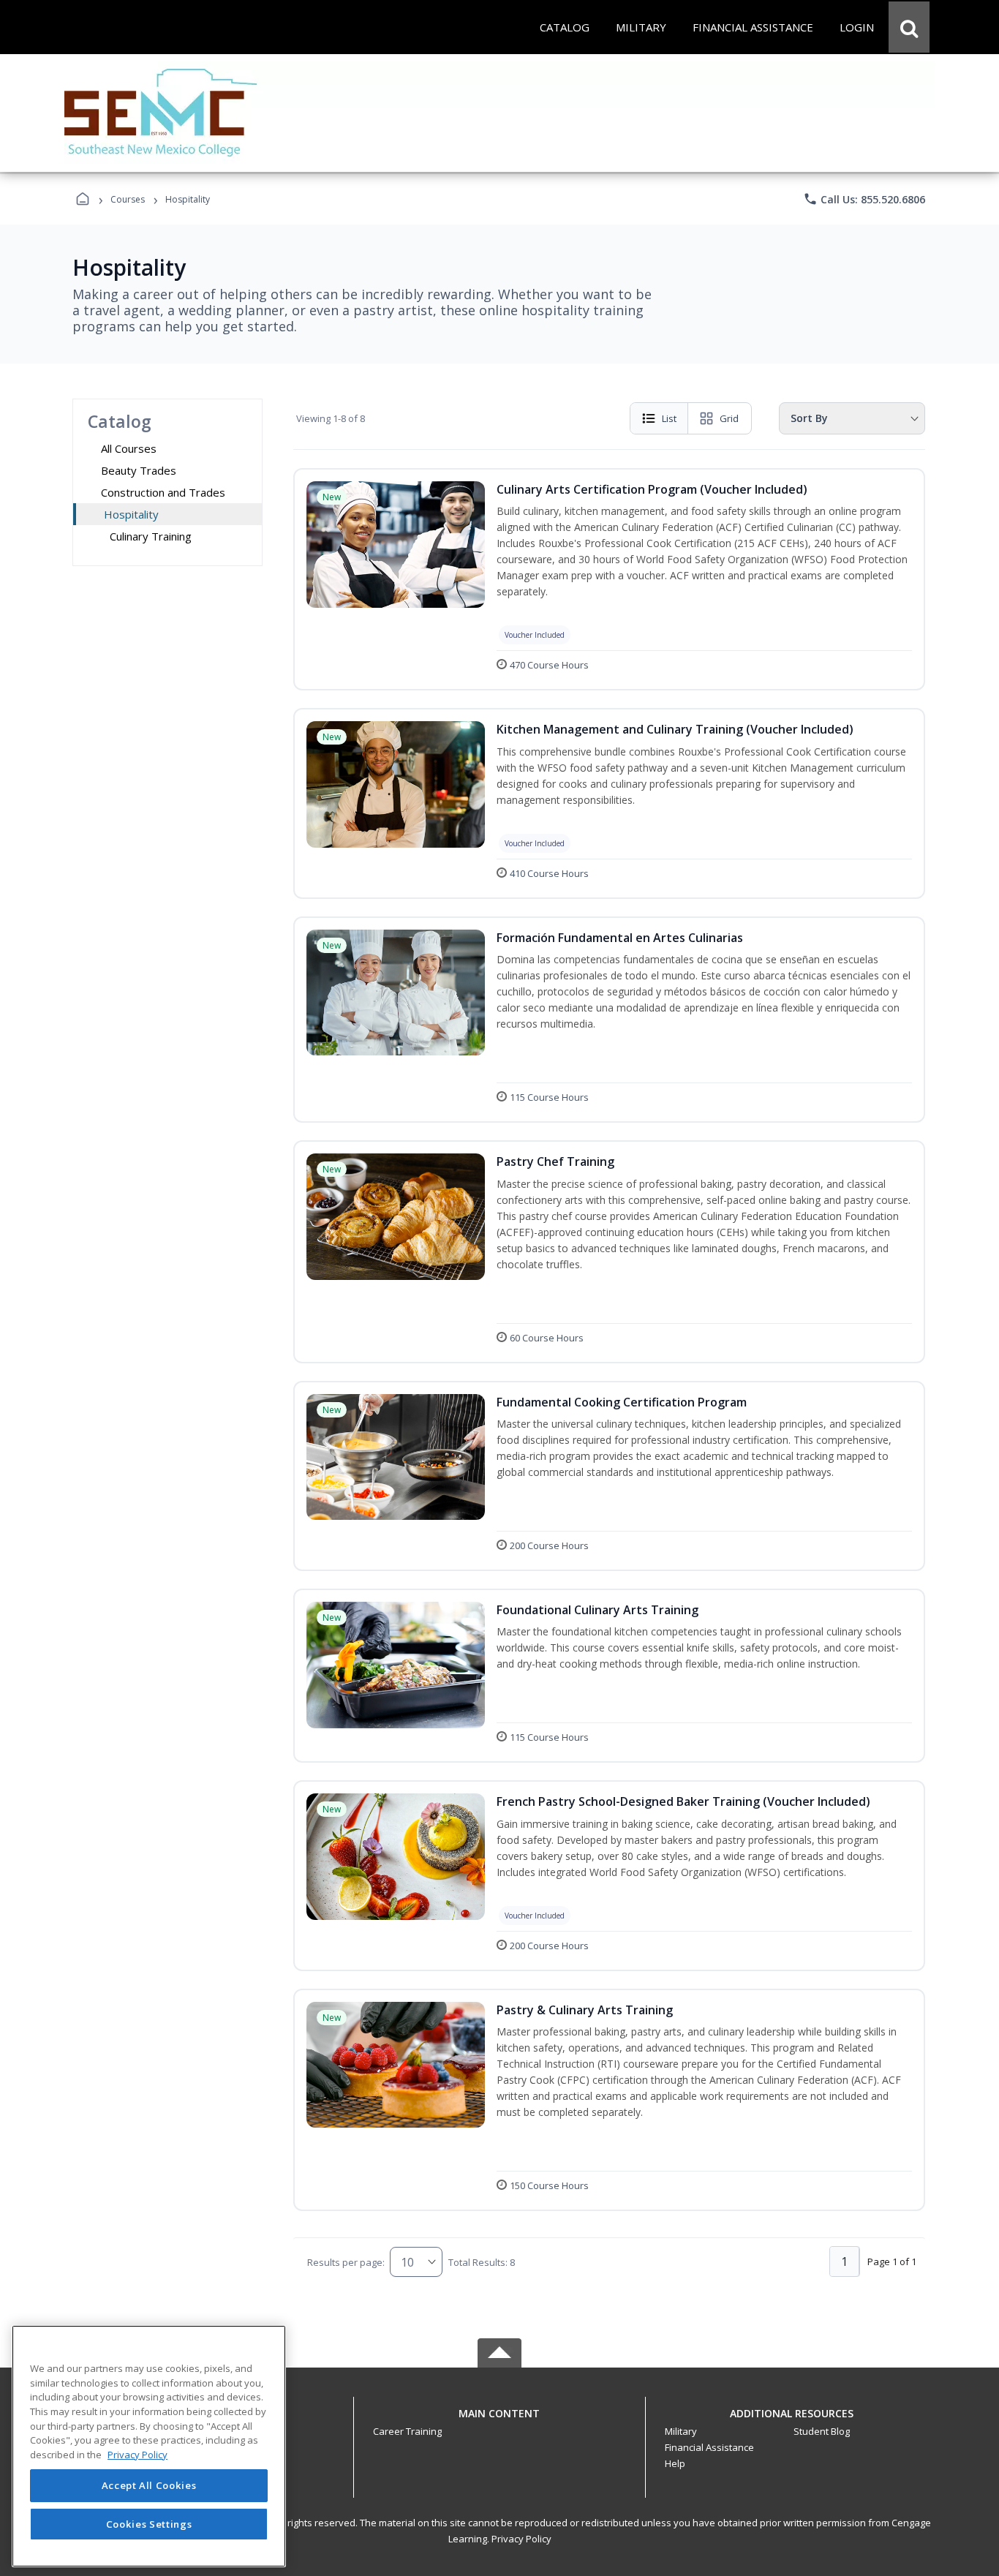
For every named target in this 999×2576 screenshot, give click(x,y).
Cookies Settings (149, 2523)
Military (681, 2431)
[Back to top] (499, 2421)
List (669, 418)
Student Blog (822, 2431)
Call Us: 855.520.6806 (864, 199)
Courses (128, 199)
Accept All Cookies (149, 2486)
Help (675, 2463)
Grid (729, 418)
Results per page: (346, 2262)
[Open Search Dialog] (909, 27)
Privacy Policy (521, 2539)
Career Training (407, 2431)
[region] (149, 2446)
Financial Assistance (709, 2447)
